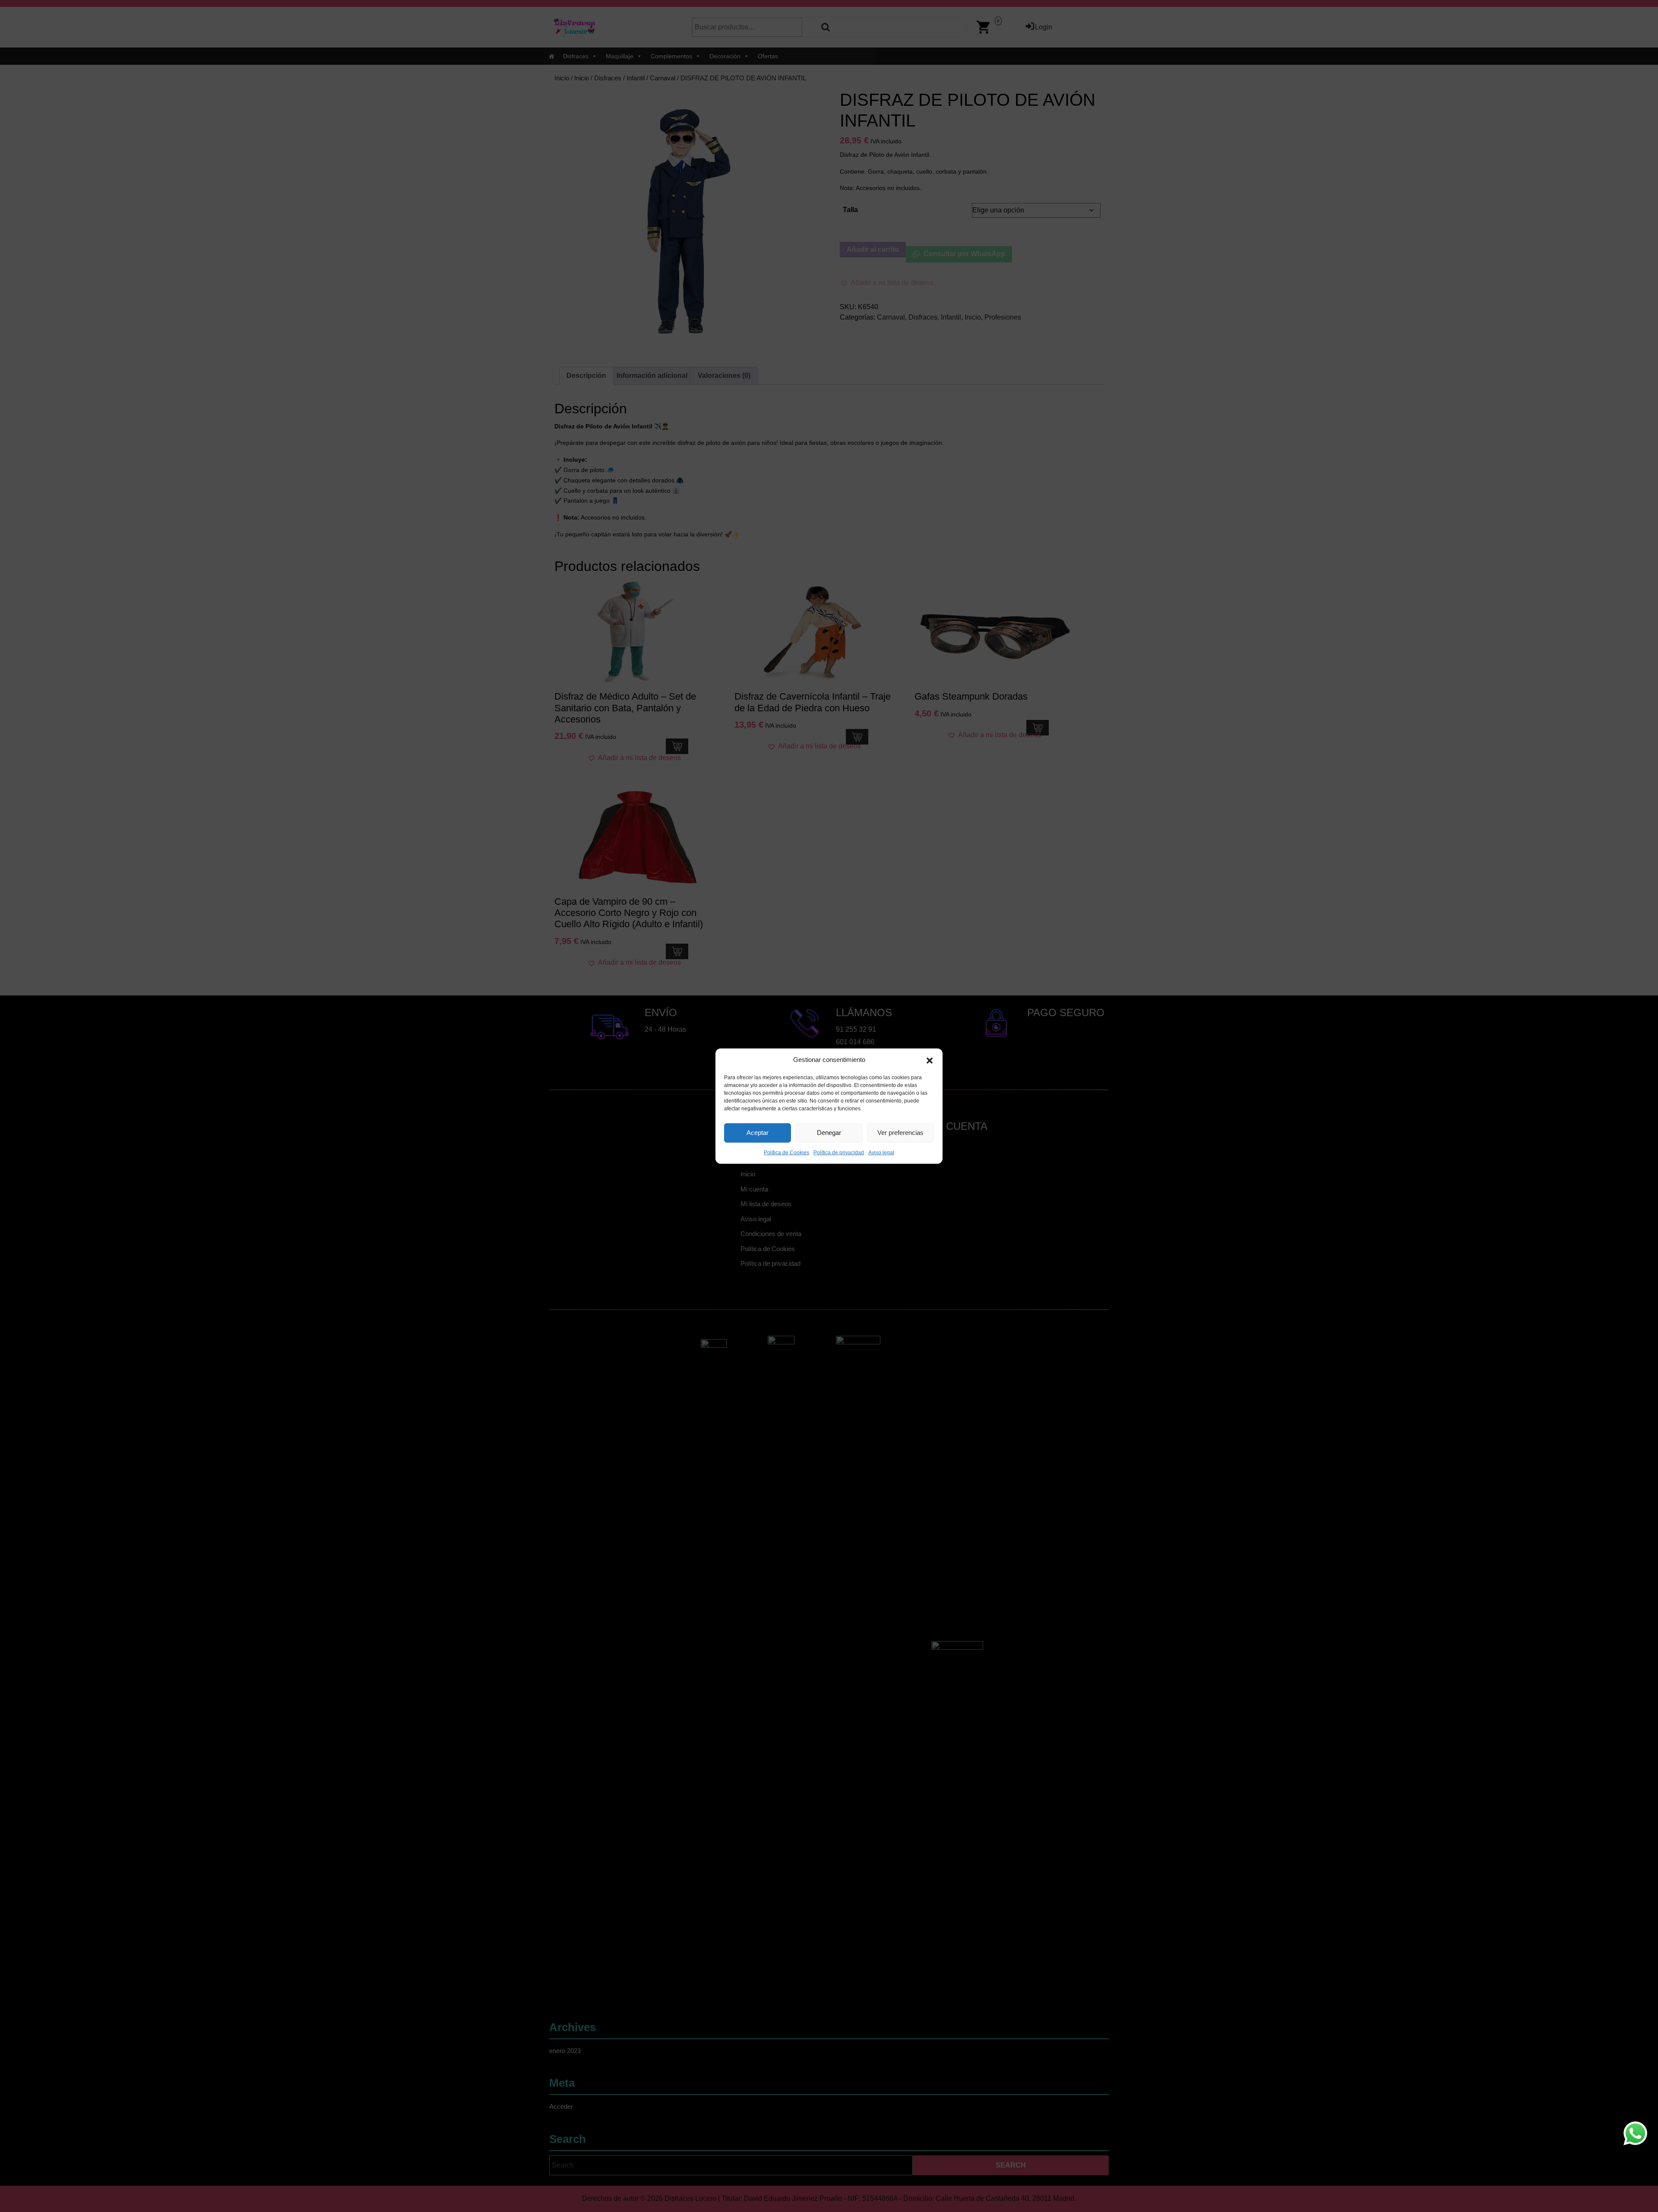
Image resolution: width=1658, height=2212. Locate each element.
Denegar (829, 1133)
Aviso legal (881, 1152)
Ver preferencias (900, 1133)
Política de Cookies (786, 1152)
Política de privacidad (839, 1152)
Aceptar (758, 1133)
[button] (930, 1060)
